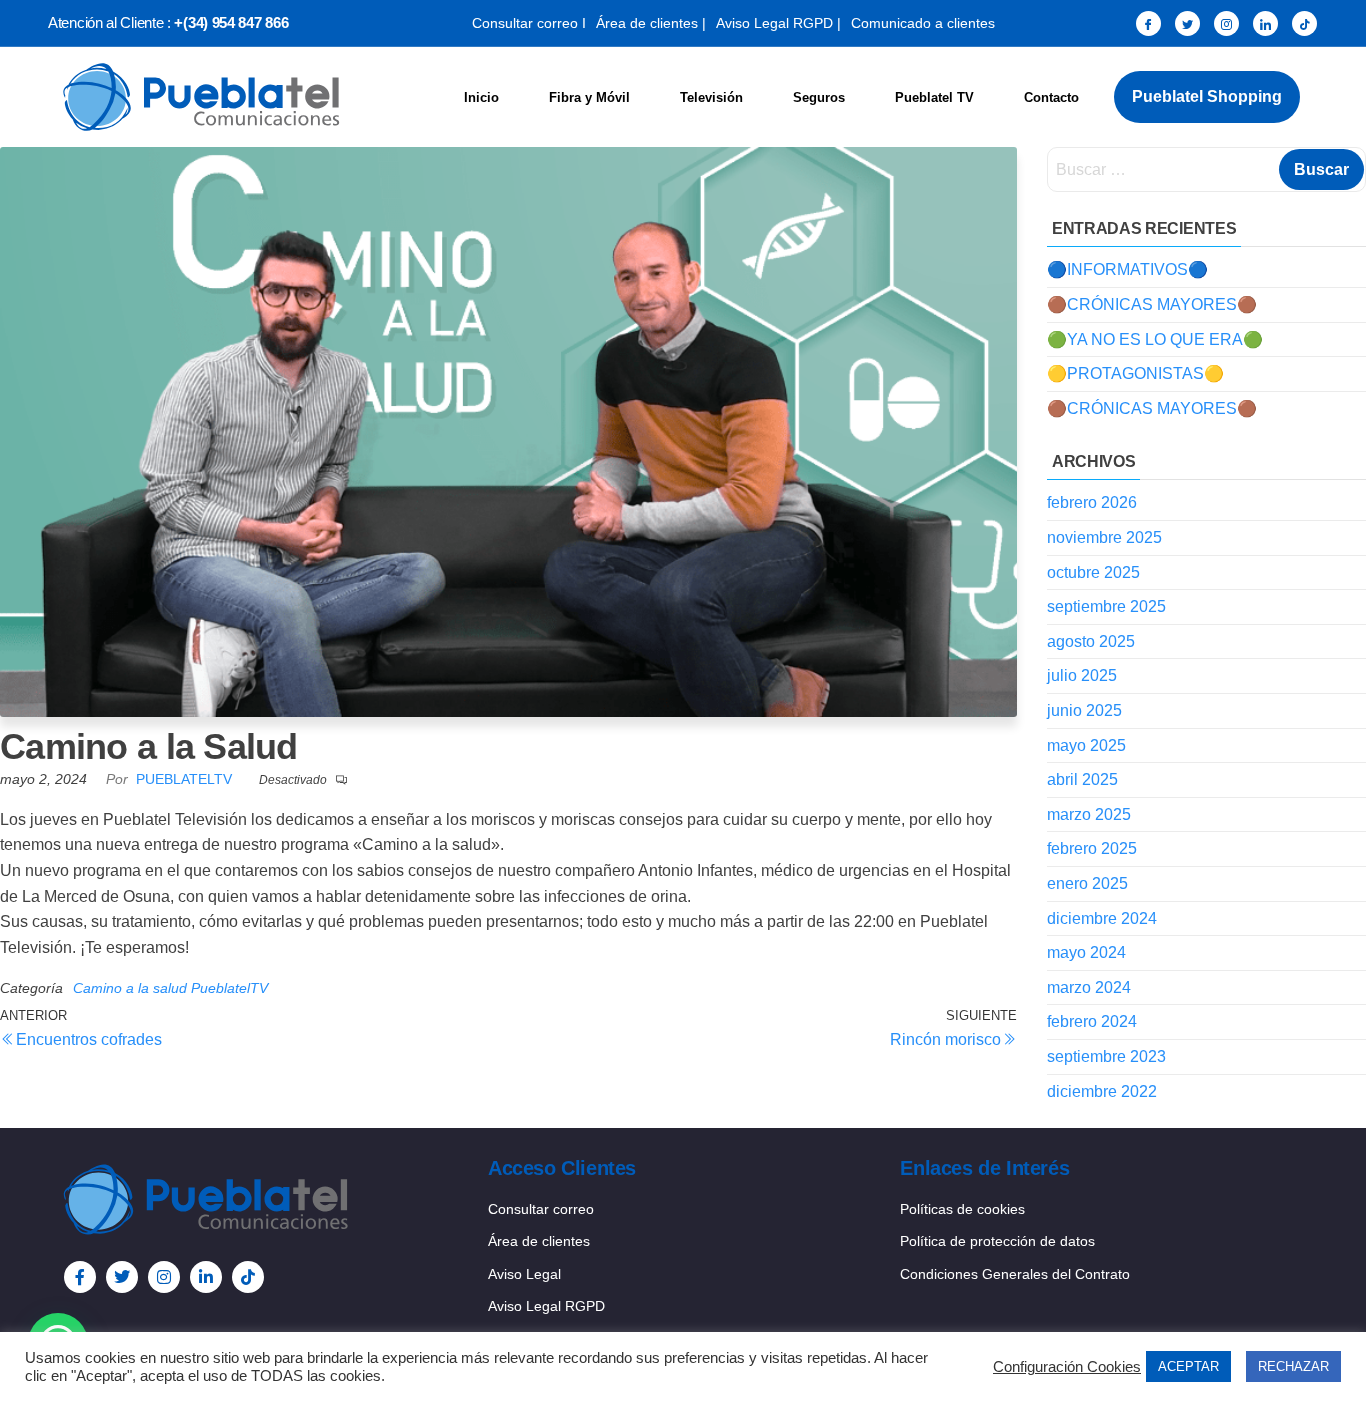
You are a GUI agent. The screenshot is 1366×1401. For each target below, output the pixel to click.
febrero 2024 (1092, 1021)
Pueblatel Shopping (1207, 96)
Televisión (711, 97)
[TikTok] (1304, 23)
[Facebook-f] (80, 1277)
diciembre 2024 (1102, 918)
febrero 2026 (1092, 502)
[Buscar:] (1206, 169)
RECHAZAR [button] (1293, 1366)
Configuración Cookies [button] (1067, 1367)
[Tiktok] (248, 1277)
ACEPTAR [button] (1188, 1366)
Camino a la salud (130, 988)
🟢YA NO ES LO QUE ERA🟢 (1155, 339)
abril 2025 (1082, 779)
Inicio (481, 97)
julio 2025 (1082, 675)
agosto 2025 (1091, 641)
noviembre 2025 (1104, 537)
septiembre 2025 (1106, 606)
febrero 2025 (1092, 848)
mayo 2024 (1086, 952)
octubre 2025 (1093, 572)
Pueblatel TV (934, 97)
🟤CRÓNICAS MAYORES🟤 (1152, 304)
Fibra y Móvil (589, 97)
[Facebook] (1148, 23)
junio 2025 (1084, 710)
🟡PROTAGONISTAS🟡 (1135, 373)
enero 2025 (1087, 883)
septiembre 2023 (1106, 1056)
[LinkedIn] (1265, 23)
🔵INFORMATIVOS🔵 (1127, 269)
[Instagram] (1226, 23)
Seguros (819, 97)
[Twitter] (1187, 23)
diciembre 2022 (1102, 1091)
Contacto (1051, 97)
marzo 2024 (1089, 987)
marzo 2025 (1089, 814)
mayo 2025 (1086, 745)
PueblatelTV (186, 779)
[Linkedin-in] (206, 1277)
